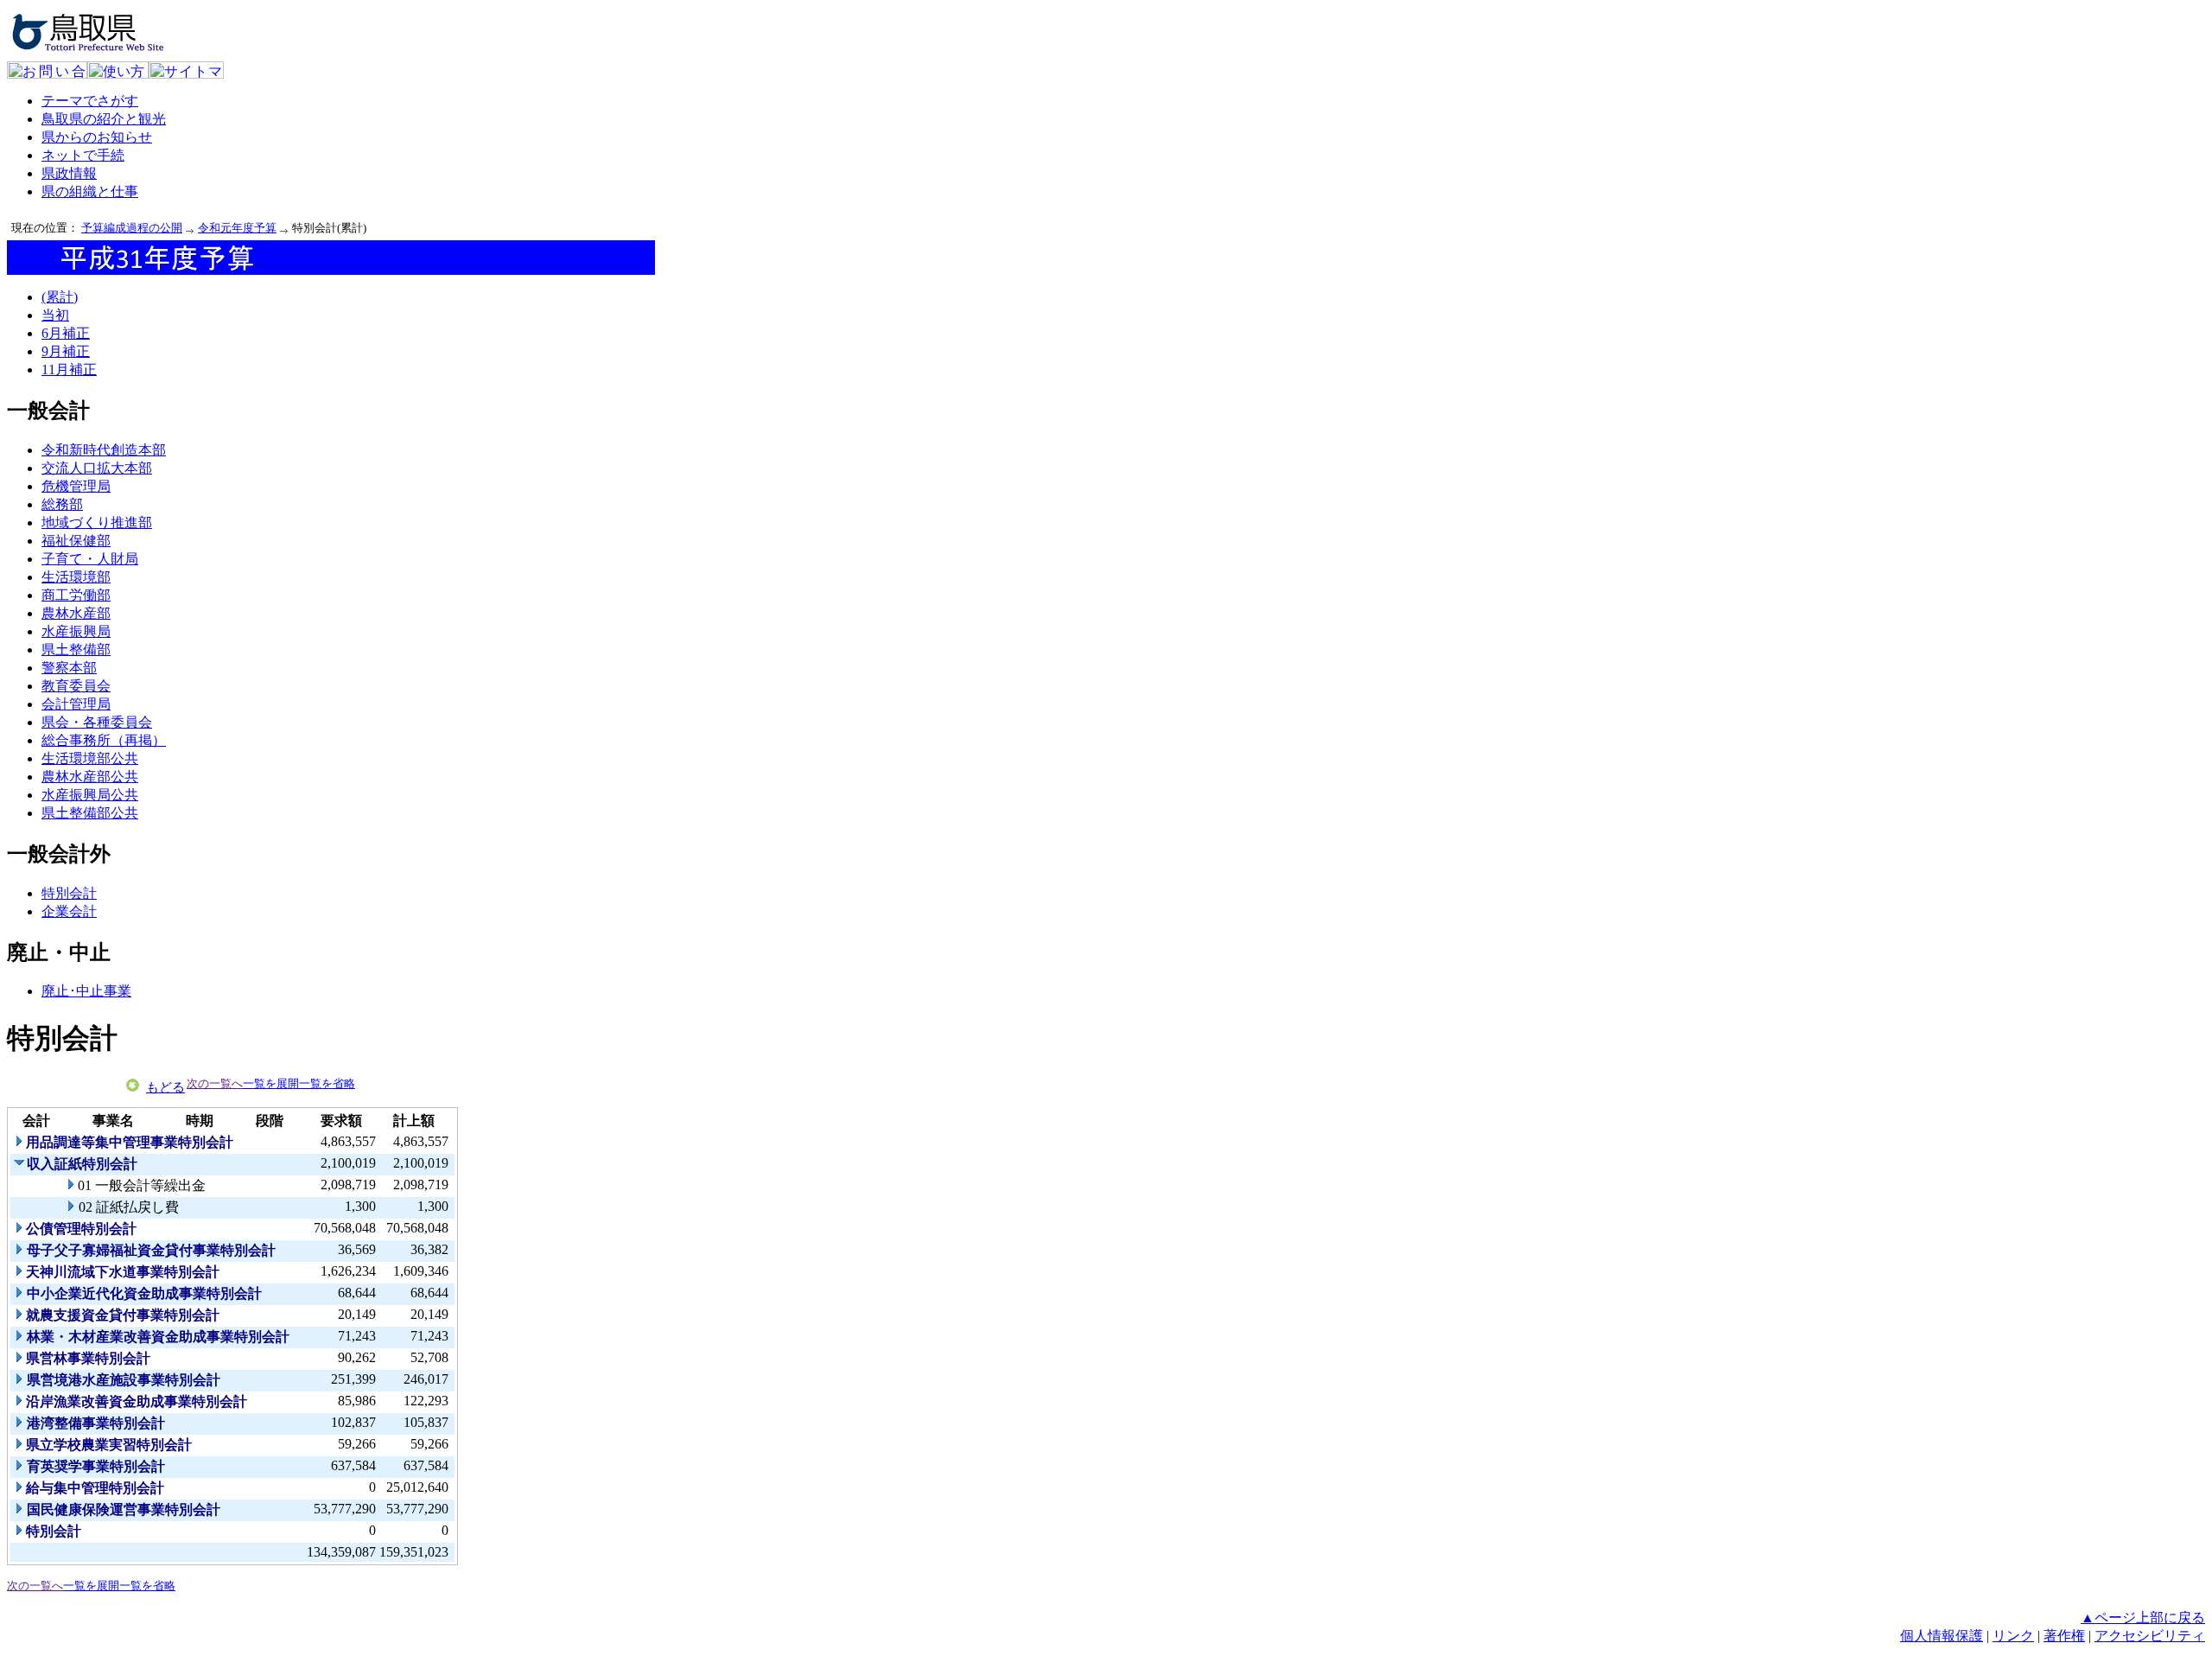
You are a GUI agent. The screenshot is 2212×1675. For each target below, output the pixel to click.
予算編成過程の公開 (132, 228)
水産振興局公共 (90, 795)
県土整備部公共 (90, 813)
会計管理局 (76, 704)
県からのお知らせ (97, 137)
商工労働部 (76, 595)
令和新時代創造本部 (104, 450)
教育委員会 (76, 686)
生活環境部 (76, 577)
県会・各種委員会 (97, 722)
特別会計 (69, 893)
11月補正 (69, 369)
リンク (2013, 1636)
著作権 (2064, 1636)
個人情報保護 (1942, 1636)
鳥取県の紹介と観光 (104, 119)
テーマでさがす (90, 101)
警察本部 (69, 668)
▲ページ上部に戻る (2143, 1618)
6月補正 (66, 333)
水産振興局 (76, 631)
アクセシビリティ (2150, 1636)
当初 (55, 315)
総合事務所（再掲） (104, 740)
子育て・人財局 (90, 559)
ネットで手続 (83, 155)
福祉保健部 (76, 541)
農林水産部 (76, 613)
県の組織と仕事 (90, 191)
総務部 (62, 504)
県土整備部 (76, 650)
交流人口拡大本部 (97, 468)
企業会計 (69, 911)
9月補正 (66, 351)
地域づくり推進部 (97, 522)
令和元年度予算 (237, 228)
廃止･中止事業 (86, 991)
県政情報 (69, 173)
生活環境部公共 (90, 758)
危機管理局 (76, 486)
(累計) (60, 297)
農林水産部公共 (90, 777)
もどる (165, 1087)
